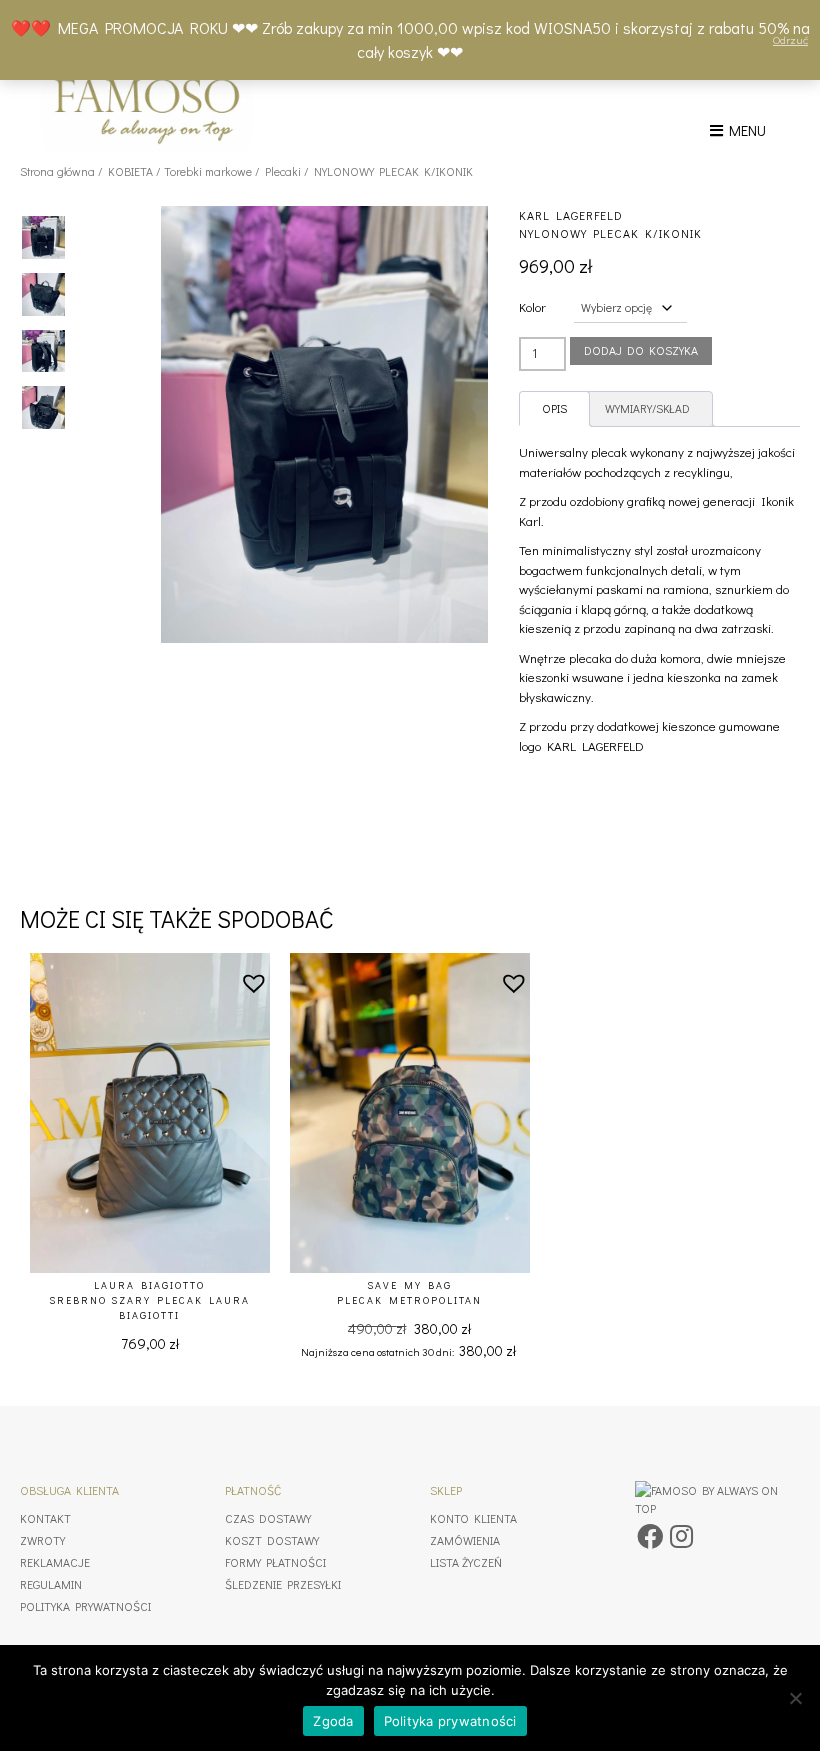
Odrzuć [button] (790, 39)
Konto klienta (473, 1518)
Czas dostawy (268, 1518)
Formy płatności (275, 1562)
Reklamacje (55, 1562)
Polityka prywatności (85, 1606)
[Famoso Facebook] (650, 1536)
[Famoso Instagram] (681, 1536)
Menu (744, 130)
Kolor (532, 306)
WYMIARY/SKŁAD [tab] (647, 408)
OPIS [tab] (554, 408)
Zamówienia (465, 1540)
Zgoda (333, 1721)
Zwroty (42, 1540)
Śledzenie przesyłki (283, 1584)
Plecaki (283, 171)
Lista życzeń (466, 1562)
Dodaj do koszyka (641, 350)
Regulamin (51, 1584)
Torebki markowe (208, 171)
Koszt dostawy (272, 1540)
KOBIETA (130, 171)
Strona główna (57, 171)
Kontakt (45, 1518)
